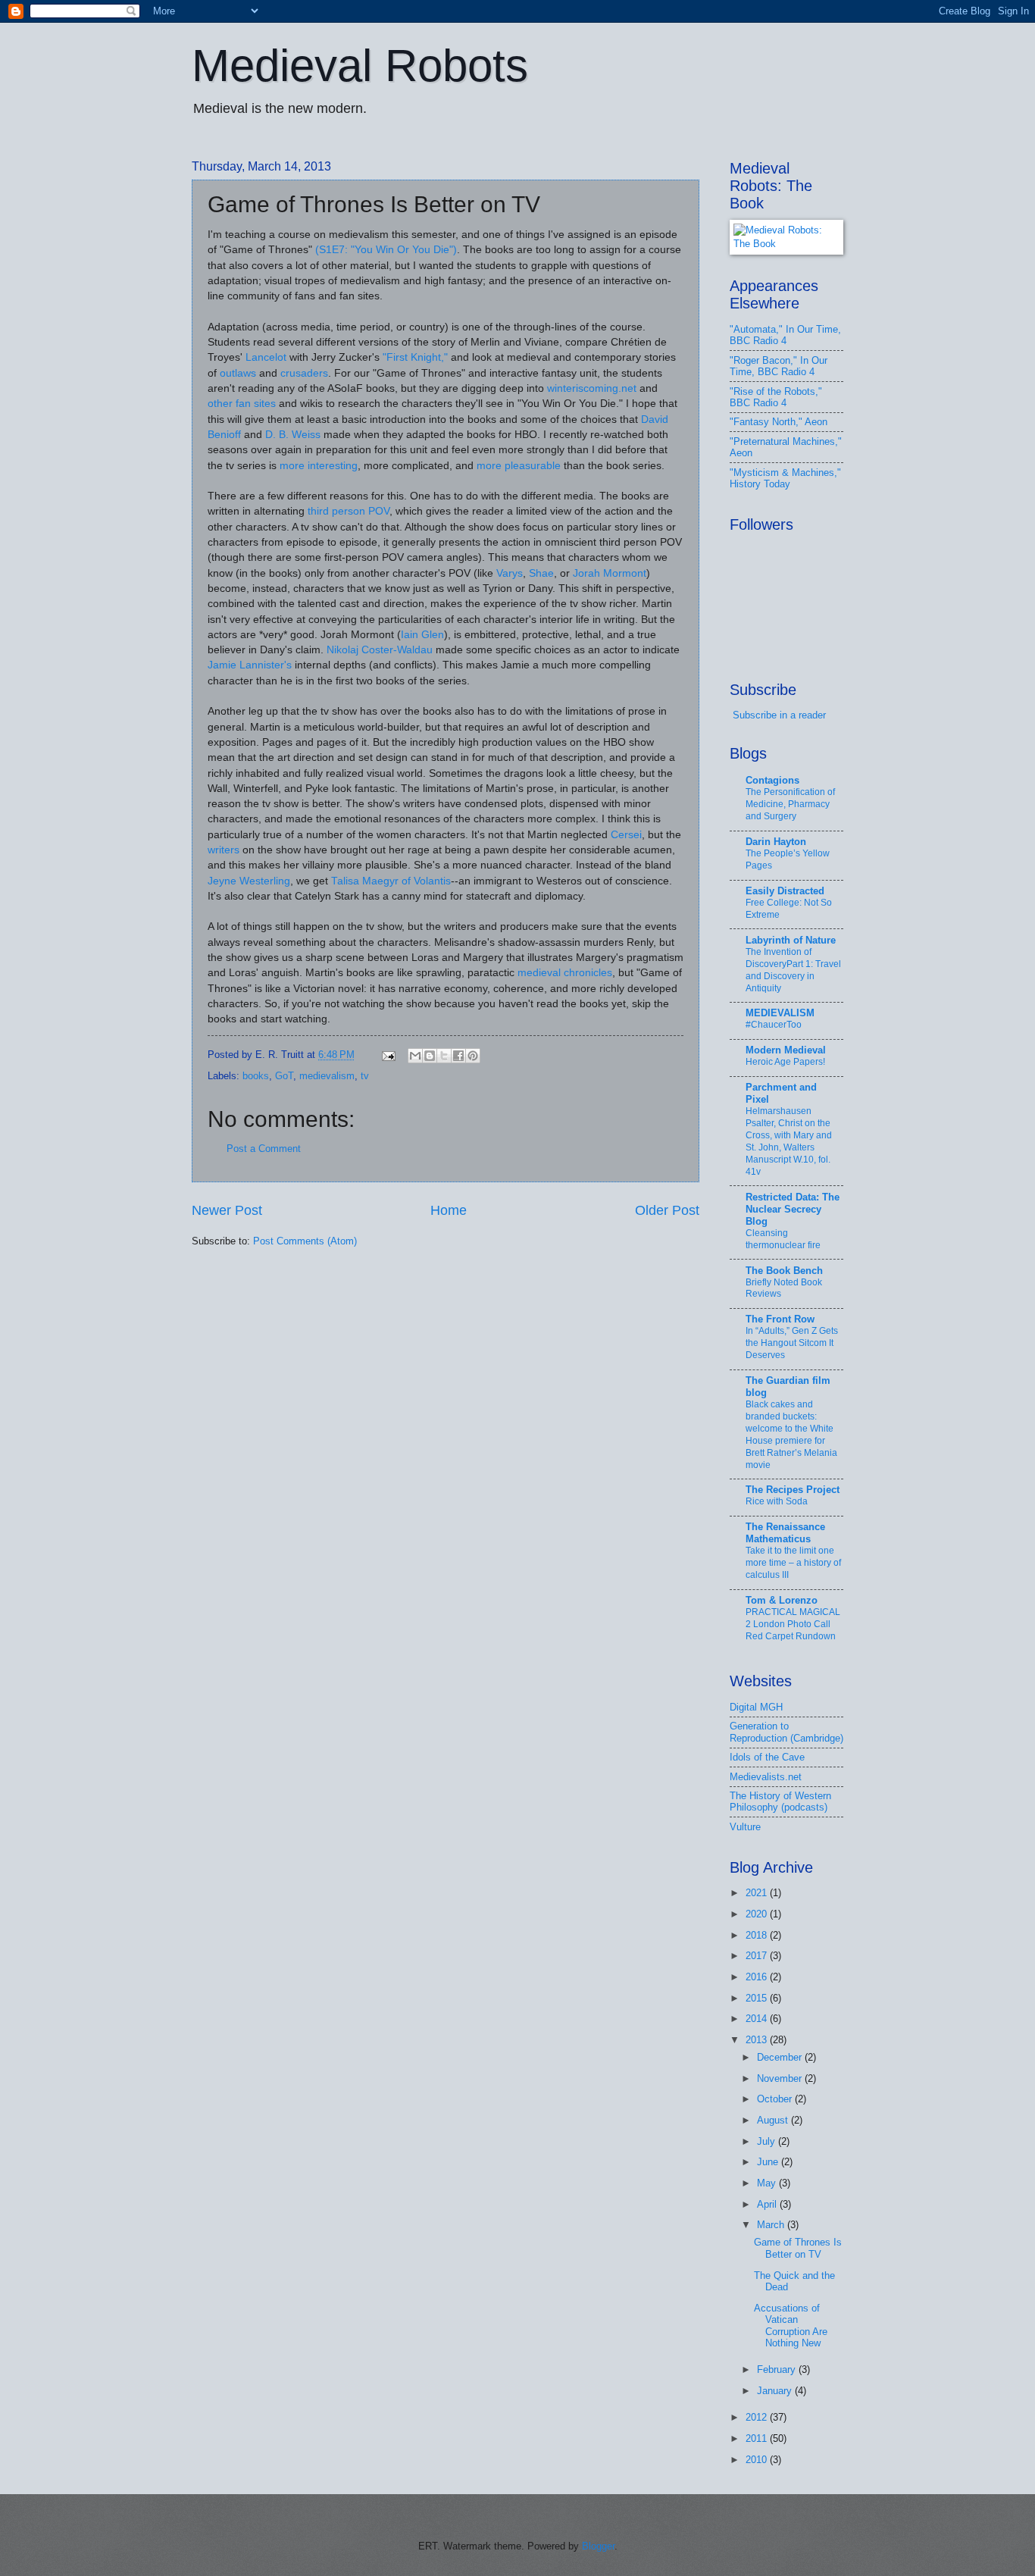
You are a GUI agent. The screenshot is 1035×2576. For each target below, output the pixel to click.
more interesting (319, 466)
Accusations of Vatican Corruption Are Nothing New (791, 2326)
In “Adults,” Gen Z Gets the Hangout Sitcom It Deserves (792, 1343)
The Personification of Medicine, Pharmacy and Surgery (790, 804)
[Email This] (415, 1056)
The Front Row (780, 1319)
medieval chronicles (565, 973)
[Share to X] (444, 1056)
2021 (758, 1893)
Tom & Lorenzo (782, 1600)
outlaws (238, 373)
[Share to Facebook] (458, 1056)
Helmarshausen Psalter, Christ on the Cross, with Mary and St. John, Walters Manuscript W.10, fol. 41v (789, 1141)
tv (365, 1076)
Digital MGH (756, 1707)
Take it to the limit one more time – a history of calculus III (793, 1563)
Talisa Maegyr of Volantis (391, 881)
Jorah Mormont (610, 573)
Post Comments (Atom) (305, 1241)
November (781, 2078)
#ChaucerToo (774, 1025)
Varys (510, 573)
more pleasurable (519, 466)
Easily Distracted (785, 891)
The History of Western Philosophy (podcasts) (780, 1801)
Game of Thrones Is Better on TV (798, 2248)
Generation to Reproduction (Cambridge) (786, 1732)
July (768, 2141)
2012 (758, 2417)
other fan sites (242, 404)
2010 (758, 2460)
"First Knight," (415, 357)
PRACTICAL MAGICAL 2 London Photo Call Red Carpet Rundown (793, 1624)
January (776, 2391)
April (768, 2204)
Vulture (745, 1827)
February (778, 2369)
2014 (758, 2019)
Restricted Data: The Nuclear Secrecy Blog (793, 1209)
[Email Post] (388, 1055)
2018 (758, 1935)
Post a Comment (264, 1149)
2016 (758, 1977)
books (256, 1076)
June (769, 2162)
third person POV (349, 511)
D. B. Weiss (293, 435)
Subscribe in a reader (779, 715)
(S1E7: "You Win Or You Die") (386, 250)
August (774, 2120)
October (776, 2099)
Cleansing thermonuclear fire (783, 1239)
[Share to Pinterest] (473, 1056)
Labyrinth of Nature (791, 940)
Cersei (626, 835)
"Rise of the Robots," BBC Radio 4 (776, 397)
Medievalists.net (766, 1777)
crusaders (304, 373)
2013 (758, 2040)
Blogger (598, 2546)
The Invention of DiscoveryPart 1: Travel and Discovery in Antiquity (793, 970)
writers (224, 850)
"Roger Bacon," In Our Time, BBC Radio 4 (779, 366)
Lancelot (266, 357)
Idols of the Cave (767, 1757)
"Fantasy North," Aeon (779, 422)
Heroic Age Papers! (785, 1062)
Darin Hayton (776, 842)
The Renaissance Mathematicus (785, 1533)
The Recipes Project (793, 1490)
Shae (541, 573)
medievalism (327, 1076)
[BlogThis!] (430, 1056)
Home (449, 1210)
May (768, 2183)
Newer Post (227, 1210)
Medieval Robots (360, 66)
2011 (758, 2438)
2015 (758, 1998)
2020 (758, 1914)
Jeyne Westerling (249, 881)
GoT (284, 1076)
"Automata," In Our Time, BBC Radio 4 (785, 335)
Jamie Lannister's (250, 665)
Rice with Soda (777, 1501)
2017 (758, 1956)
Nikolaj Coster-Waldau (380, 650)
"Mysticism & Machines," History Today (785, 478)
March (772, 2225)
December (781, 2057)
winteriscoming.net (592, 388)
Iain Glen (422, 635)
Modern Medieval (786, 1050)
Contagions (772, 780)
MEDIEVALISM (780, 1013)
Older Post (667, 1210)
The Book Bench (784, 1271)
